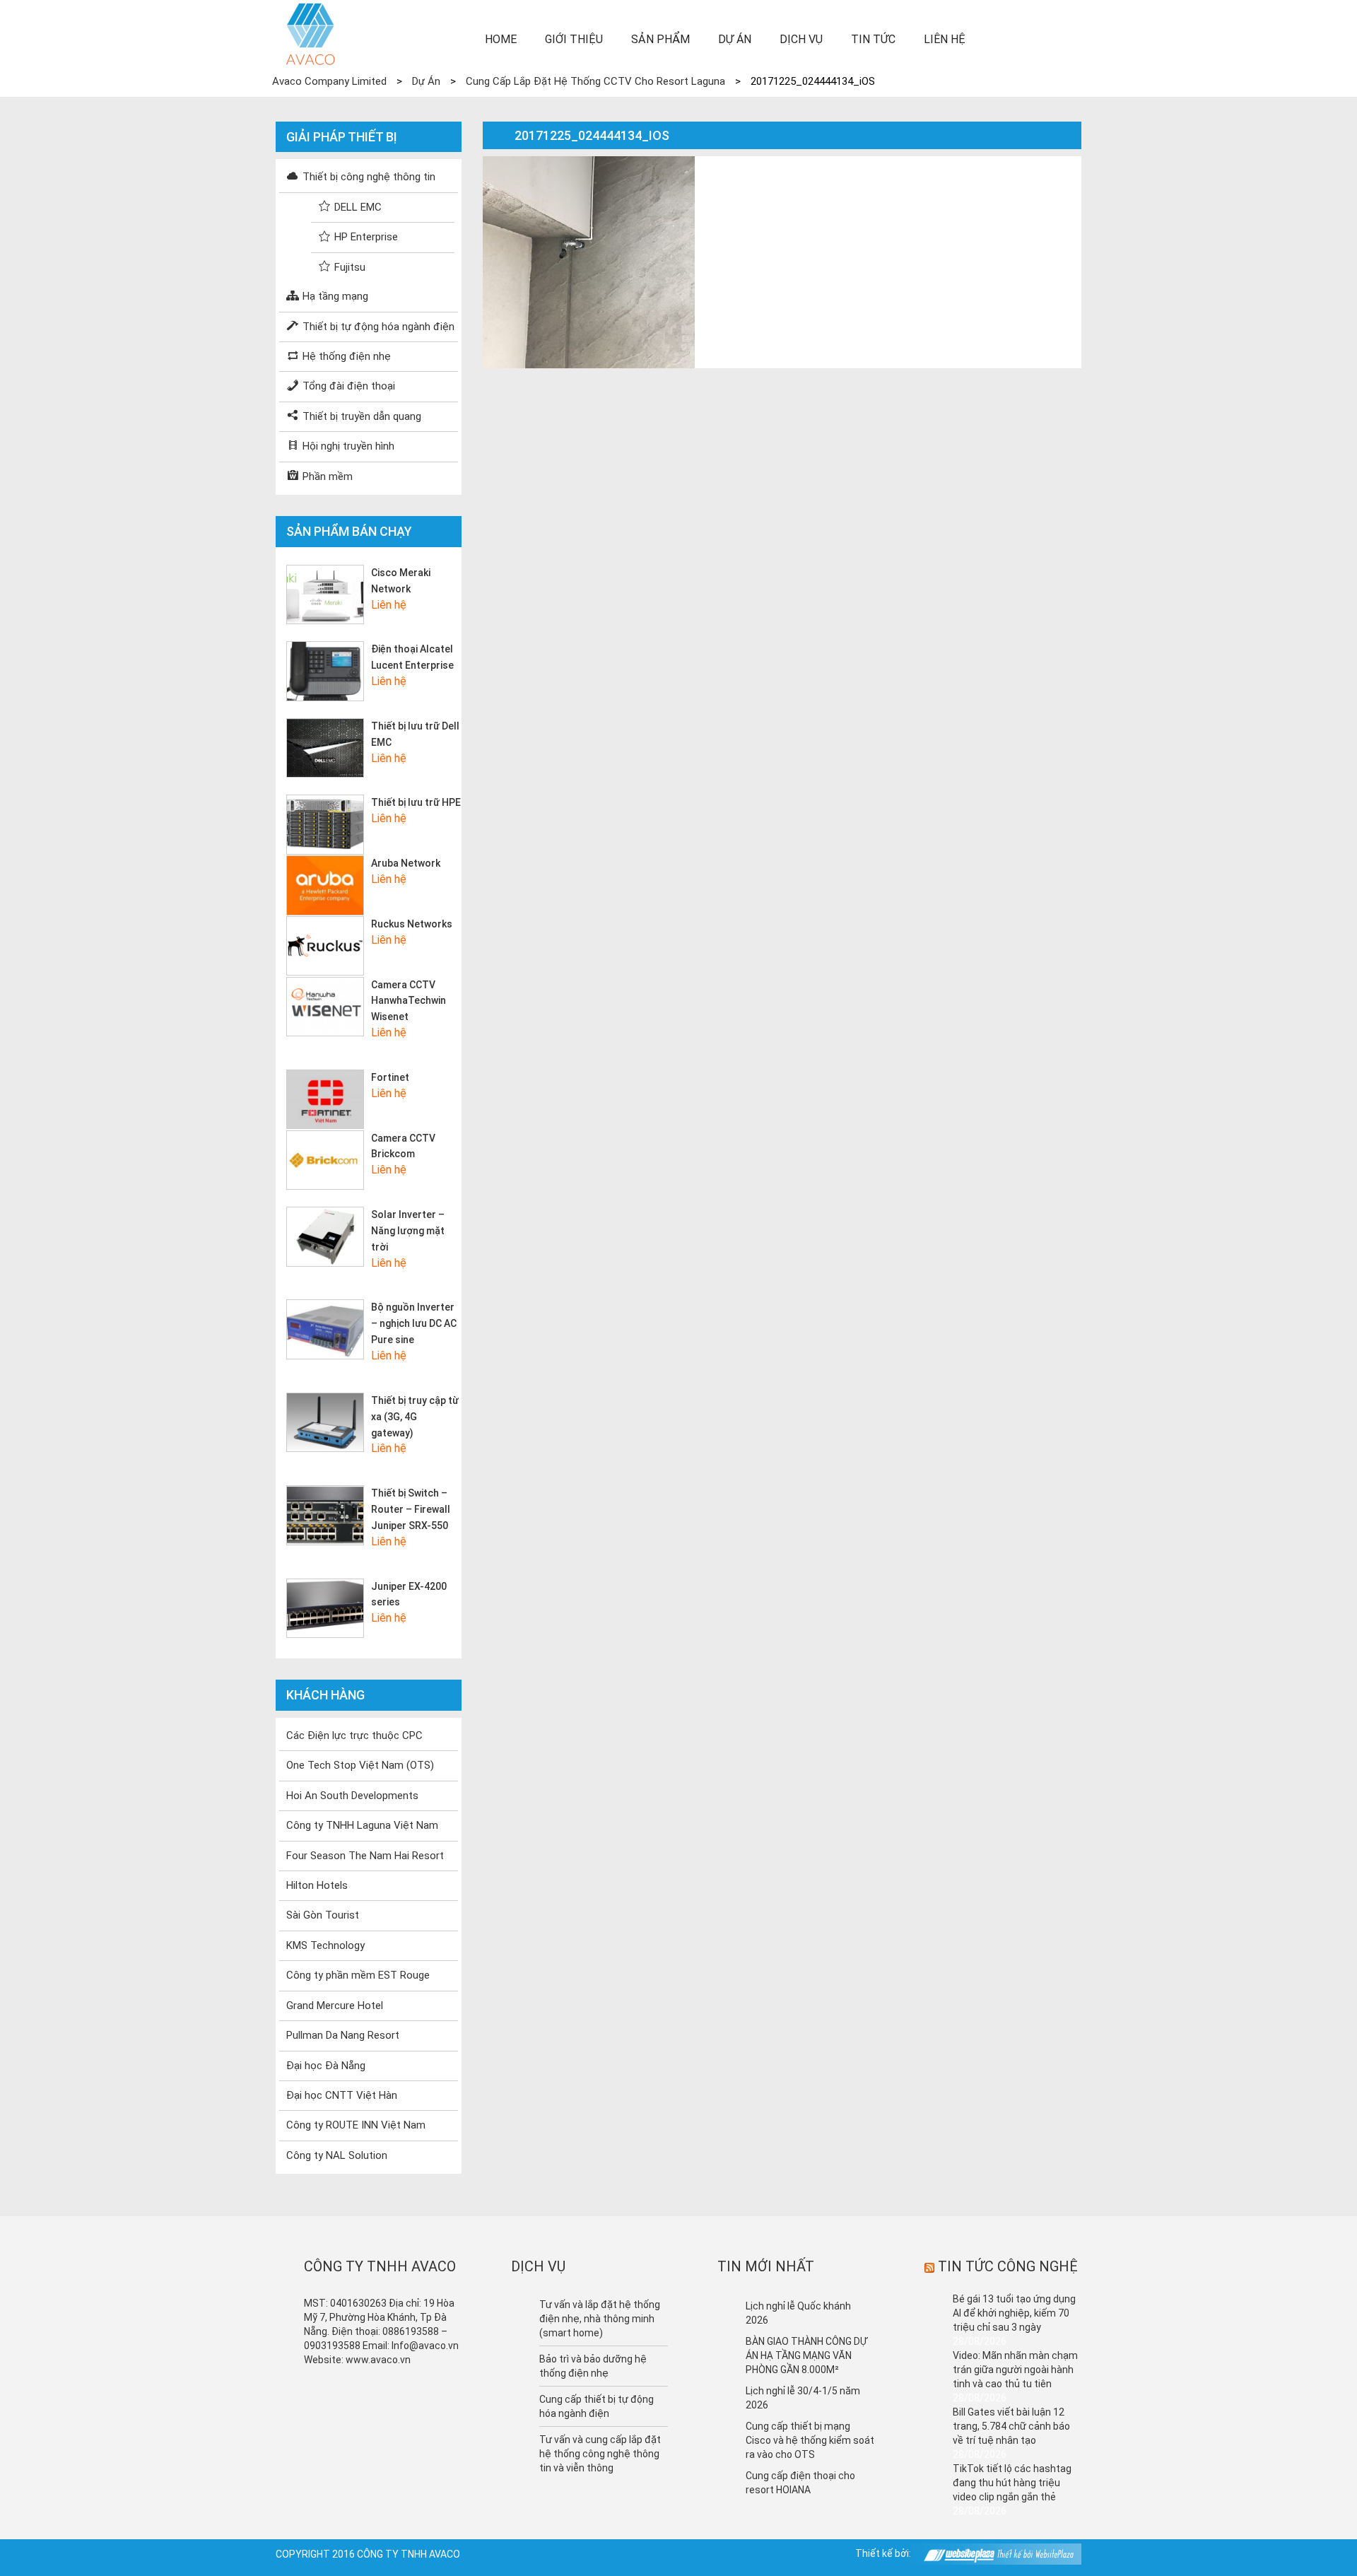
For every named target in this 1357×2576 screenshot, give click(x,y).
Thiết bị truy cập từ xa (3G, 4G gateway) (415, 1417)
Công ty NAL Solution (337, 2155)
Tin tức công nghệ (1008, 2266)
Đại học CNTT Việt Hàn (342, 2095)
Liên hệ (945, 39)
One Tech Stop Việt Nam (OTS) (360, 1765)
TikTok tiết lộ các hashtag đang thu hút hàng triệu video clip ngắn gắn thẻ (1012, 2483)
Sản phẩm (660, 39)
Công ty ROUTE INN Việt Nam (356, 2125)
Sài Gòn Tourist (323, 1915)
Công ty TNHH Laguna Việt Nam (362, 1825)
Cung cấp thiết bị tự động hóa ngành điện (597, 2406)
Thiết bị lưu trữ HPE (416, 802)
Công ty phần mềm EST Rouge (358, 1975)
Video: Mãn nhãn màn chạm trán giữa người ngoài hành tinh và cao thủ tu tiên (1015, 2370)
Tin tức (873, 39)
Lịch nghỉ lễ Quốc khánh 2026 (798, 2313)
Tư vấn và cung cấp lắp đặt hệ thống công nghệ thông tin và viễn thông (600, 2454)
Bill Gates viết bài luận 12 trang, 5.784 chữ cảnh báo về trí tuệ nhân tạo (1011, 2426)
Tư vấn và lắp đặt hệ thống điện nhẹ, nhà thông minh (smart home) (600, 2319)
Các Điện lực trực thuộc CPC (354, 1735)
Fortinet (390, 1077)
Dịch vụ (801, 39)
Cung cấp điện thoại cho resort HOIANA (800, 2483)
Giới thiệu (574, 39)
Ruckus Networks (412, 924)
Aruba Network (406, 863)
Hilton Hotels (317, 1885)
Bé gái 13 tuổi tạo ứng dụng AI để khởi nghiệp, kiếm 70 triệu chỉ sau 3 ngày (1014, 2313)
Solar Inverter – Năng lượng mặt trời (408, 1231)
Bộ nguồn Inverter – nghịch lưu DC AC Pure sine (414, 1323)
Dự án (735, 39)
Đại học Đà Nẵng (326, 2066)
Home (501, 39)
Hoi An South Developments (352, 1796)
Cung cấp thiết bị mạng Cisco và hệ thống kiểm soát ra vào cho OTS (810, 2440)
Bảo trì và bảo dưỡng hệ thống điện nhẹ (593, 2366)
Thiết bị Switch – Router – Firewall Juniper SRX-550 (411, 1509)
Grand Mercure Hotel (335, 2006)
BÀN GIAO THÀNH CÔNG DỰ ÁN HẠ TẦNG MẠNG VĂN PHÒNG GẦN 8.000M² (806, 2355)
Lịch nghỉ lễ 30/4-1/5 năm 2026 (803, 2398)
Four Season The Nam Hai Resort (365, 1856)
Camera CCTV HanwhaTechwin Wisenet (409, 1001)
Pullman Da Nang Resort (343, 2035)
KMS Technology (325, 1945)
